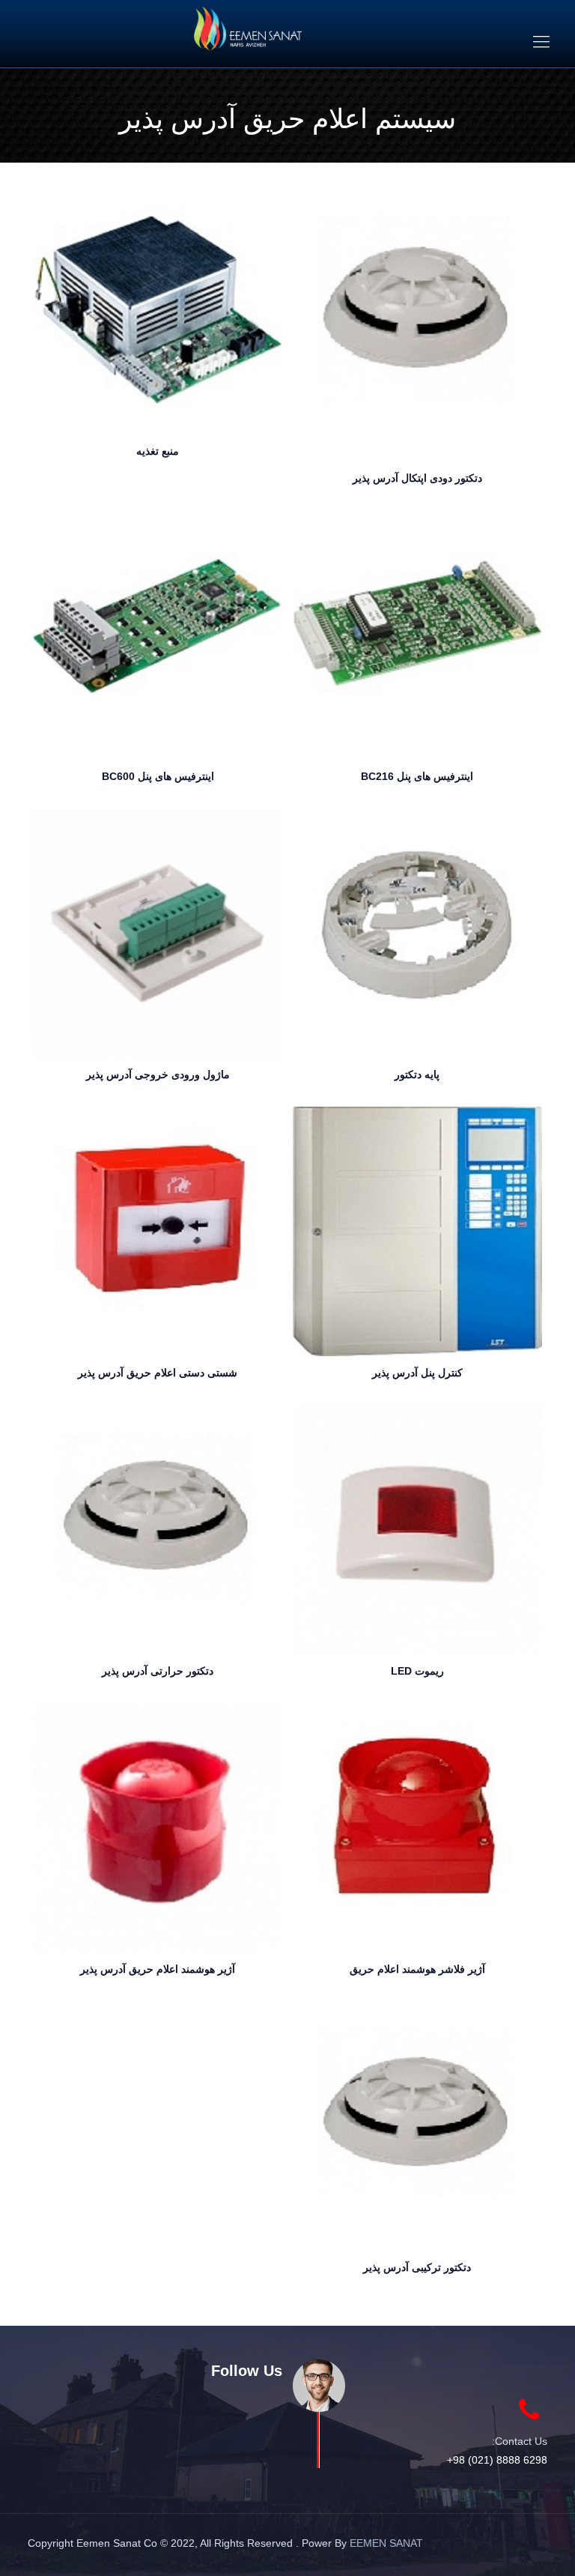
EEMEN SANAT (386, 2543)
